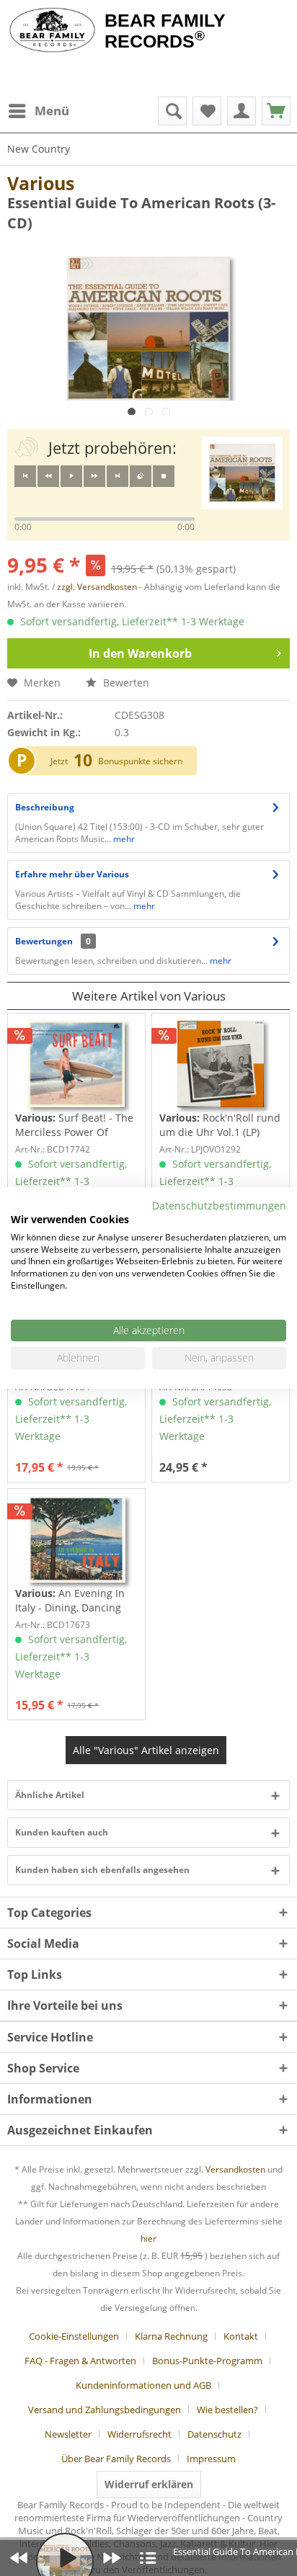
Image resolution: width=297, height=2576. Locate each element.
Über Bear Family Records (116, 2459)
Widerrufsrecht (139, 2434)
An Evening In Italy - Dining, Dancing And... (70, 1601)
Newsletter (68, 2434)
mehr (123, 839)
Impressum (211, 2459)
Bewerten (125, 683)
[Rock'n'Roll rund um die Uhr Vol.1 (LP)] (221, 1064)
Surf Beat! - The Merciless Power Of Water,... (74, 1125)
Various (41, 183)
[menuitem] (38, 111)
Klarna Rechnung (171, 2336)
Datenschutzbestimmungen (219, 1206)
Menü (52, 111)
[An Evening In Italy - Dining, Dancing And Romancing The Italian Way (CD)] (76, 1539)
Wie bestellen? (227, 2410)
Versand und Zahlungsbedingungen (105, 2410)
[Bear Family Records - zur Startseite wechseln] (52, 30)
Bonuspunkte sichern (140, 761)
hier (148, 2239)
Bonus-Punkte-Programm (207, 2361)
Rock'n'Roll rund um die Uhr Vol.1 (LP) (220, 1125)
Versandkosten (235, 2169)
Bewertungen (44, 941)
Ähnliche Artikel (50, 1795)
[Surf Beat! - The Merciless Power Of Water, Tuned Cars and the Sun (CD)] (76, 1064)
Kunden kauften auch (62, 1832)
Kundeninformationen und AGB (143, 2385)
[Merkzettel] (207, 111)
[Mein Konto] (241, 111)
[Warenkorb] (276, 111)
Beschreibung (45, 807)
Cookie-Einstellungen (74, 2336)
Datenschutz (214, 2434)
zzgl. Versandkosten (97, 587)
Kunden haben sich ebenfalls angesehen (102, 1870)
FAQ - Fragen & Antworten (80, 2361)
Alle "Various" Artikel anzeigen (146, 1750)
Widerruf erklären (149, 2484)
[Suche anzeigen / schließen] (172, 111)
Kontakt (241, 2336)
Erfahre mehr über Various (72, 874)
